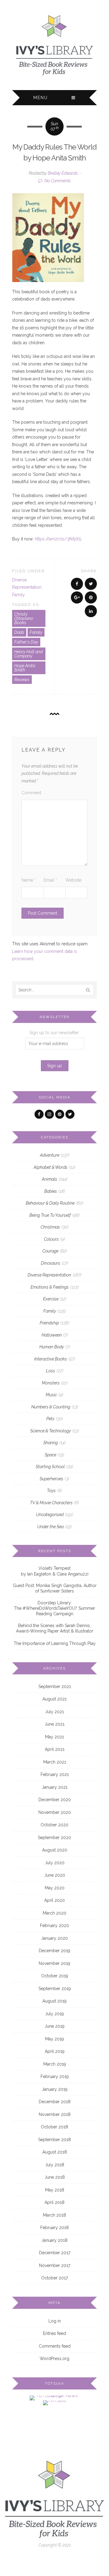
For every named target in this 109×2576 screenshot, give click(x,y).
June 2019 (54, 2026)
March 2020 (54, 1913)
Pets (50, 1419)
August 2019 (54, 2001)
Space (51, 1455)
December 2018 (55, 2102)
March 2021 (55, 1762)
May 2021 (54, 1737)
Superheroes (51, 1479)
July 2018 (55, 2165)
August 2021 (54, 1699)
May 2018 (55, 2190)
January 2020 (54, 1938)
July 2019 (54, 2014)
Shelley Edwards (63, 173)
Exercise (51, 1299)
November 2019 (54, 1963)
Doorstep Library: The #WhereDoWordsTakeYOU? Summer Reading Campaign (54, 1608)
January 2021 (55, 1787)
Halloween (52, 1335)
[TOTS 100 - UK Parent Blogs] (55, 2398)
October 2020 (54, 1825)
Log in (55, 2321)
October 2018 (54, 2127)
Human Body (52, 1347)
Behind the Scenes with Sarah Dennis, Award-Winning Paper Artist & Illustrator (55, 1628)
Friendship (49, 1323)
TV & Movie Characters (51, 1503)
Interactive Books (51, 1359)
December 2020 (55, 1800)
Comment (31, 793)
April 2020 (54, 1900)
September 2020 (54, 1838)
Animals (50, 1179)
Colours (51, 1239)
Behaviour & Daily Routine (50, 1203)
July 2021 (54, 1712)
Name (29, 880)
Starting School (50, 1467)
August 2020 (55, 1850)
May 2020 (55, 1888)
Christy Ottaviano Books (24, 618)
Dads (19, 632)
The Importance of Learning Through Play (55, 1643)
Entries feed (54, 2333)
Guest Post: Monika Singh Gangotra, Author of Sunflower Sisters (55, 1588)
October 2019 (55, 1976)
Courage (50, 1251)
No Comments (57, 181)
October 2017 (54, 2278)
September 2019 (55, 1989)
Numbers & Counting (51, 1407)
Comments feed (55, 2346)
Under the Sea (50, 1527)
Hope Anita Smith (25, 668)
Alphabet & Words (51, 1167)
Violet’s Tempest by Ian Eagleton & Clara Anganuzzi (55, 1571)
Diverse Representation (49, 1275)
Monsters (51, 1383)
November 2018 (55, 2114)
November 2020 (55, 1812)
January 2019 (55, 2089)
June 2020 (55, 1875)
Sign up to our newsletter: (54, 1033)
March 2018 (54, 2215)
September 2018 (54, 2140)
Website (73, 880)
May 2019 (54, 2039)
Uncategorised (50, 1515)
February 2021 (55, 1774)
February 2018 (54, 2228)
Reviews (22, 680)
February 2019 (55, 2077)
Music (51, 1395)
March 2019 (55, 2064)
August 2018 (55, 2152)
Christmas (50, 1227)
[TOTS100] (55, 2403)
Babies (51, 1191)
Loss (51, 1371)
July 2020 (55, 1863)
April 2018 (54, 2202)
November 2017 (55, 2265)
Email (50, 880)
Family (18, 595)
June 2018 (55, 2177)
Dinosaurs (51, 1263)
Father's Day (26, 642)
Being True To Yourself (50, 1215)
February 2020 (54, 1925)
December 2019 (54, 1951)
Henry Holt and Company (28, 654)
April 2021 (55, 1749)
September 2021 (55, 1687)
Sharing (51, 1443)
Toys (51, 1491)
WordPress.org (54, 2359)
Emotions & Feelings (50, 1287)
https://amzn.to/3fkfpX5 (58, 539)
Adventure (50, 1155)
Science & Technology (51, 1431)
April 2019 (55, 2051)
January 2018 (54, 2240)
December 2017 (55, 2253)
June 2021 (54, 1724)
